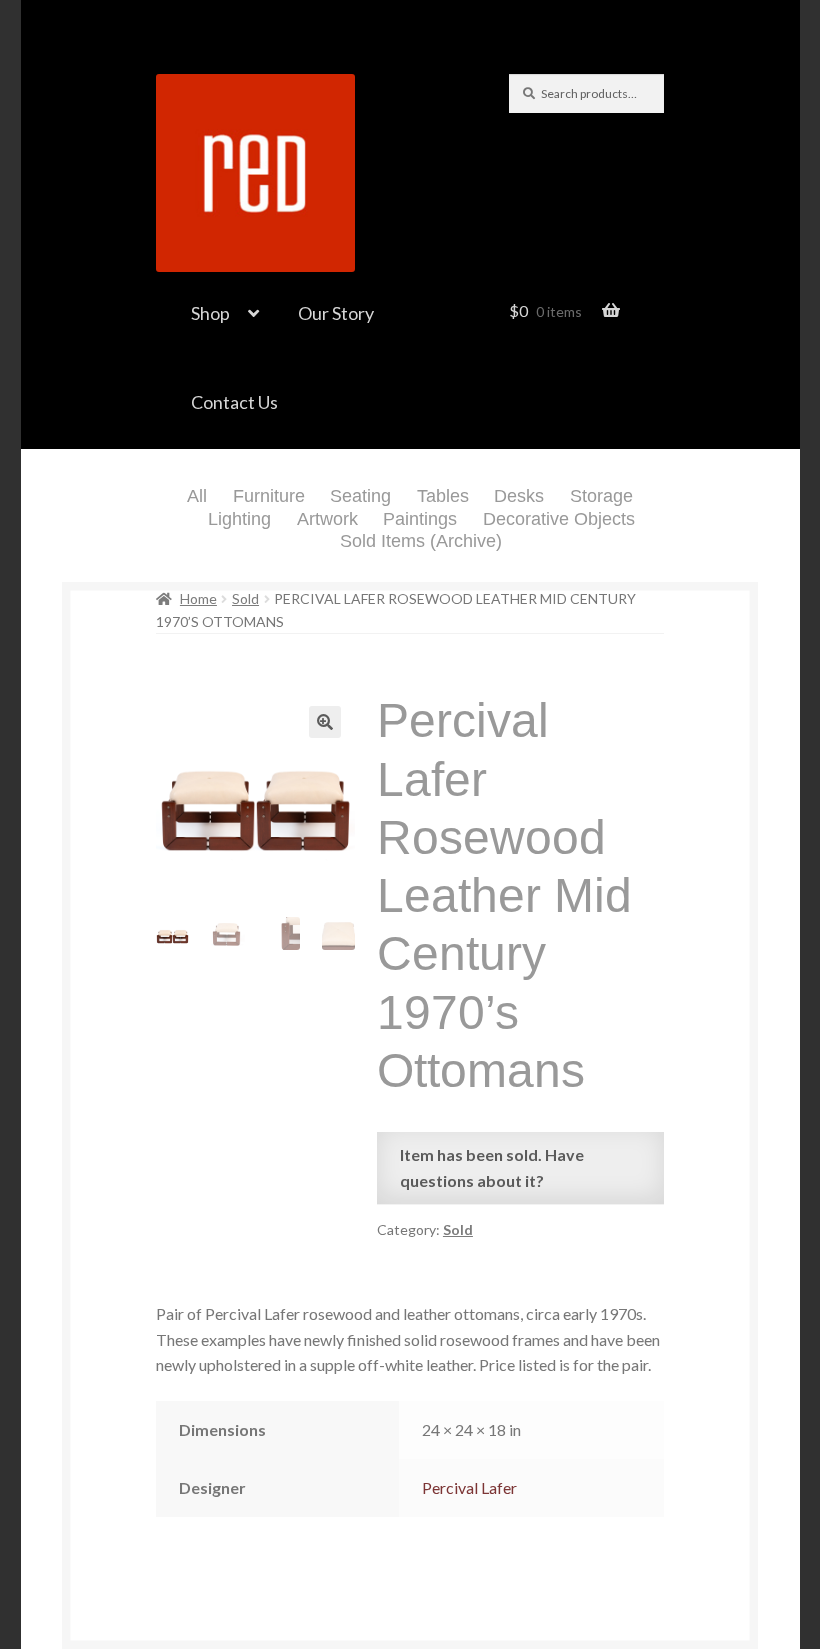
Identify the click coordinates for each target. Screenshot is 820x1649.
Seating (360, 496)
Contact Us (234, 402)
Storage (601, 496)
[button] (325, 722)
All (197, 496)
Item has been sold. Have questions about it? (492, 1167)
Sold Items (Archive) (421, 541)
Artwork (327, 519)
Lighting (239, 519)
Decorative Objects (559, 519)
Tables (443, 496)
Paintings (420, 519)
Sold (245, 598)
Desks (519, 496)
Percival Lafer (469, 1487)
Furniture (269, 496)
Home (198, 598)
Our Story (336, 313)
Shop (210, 313)
